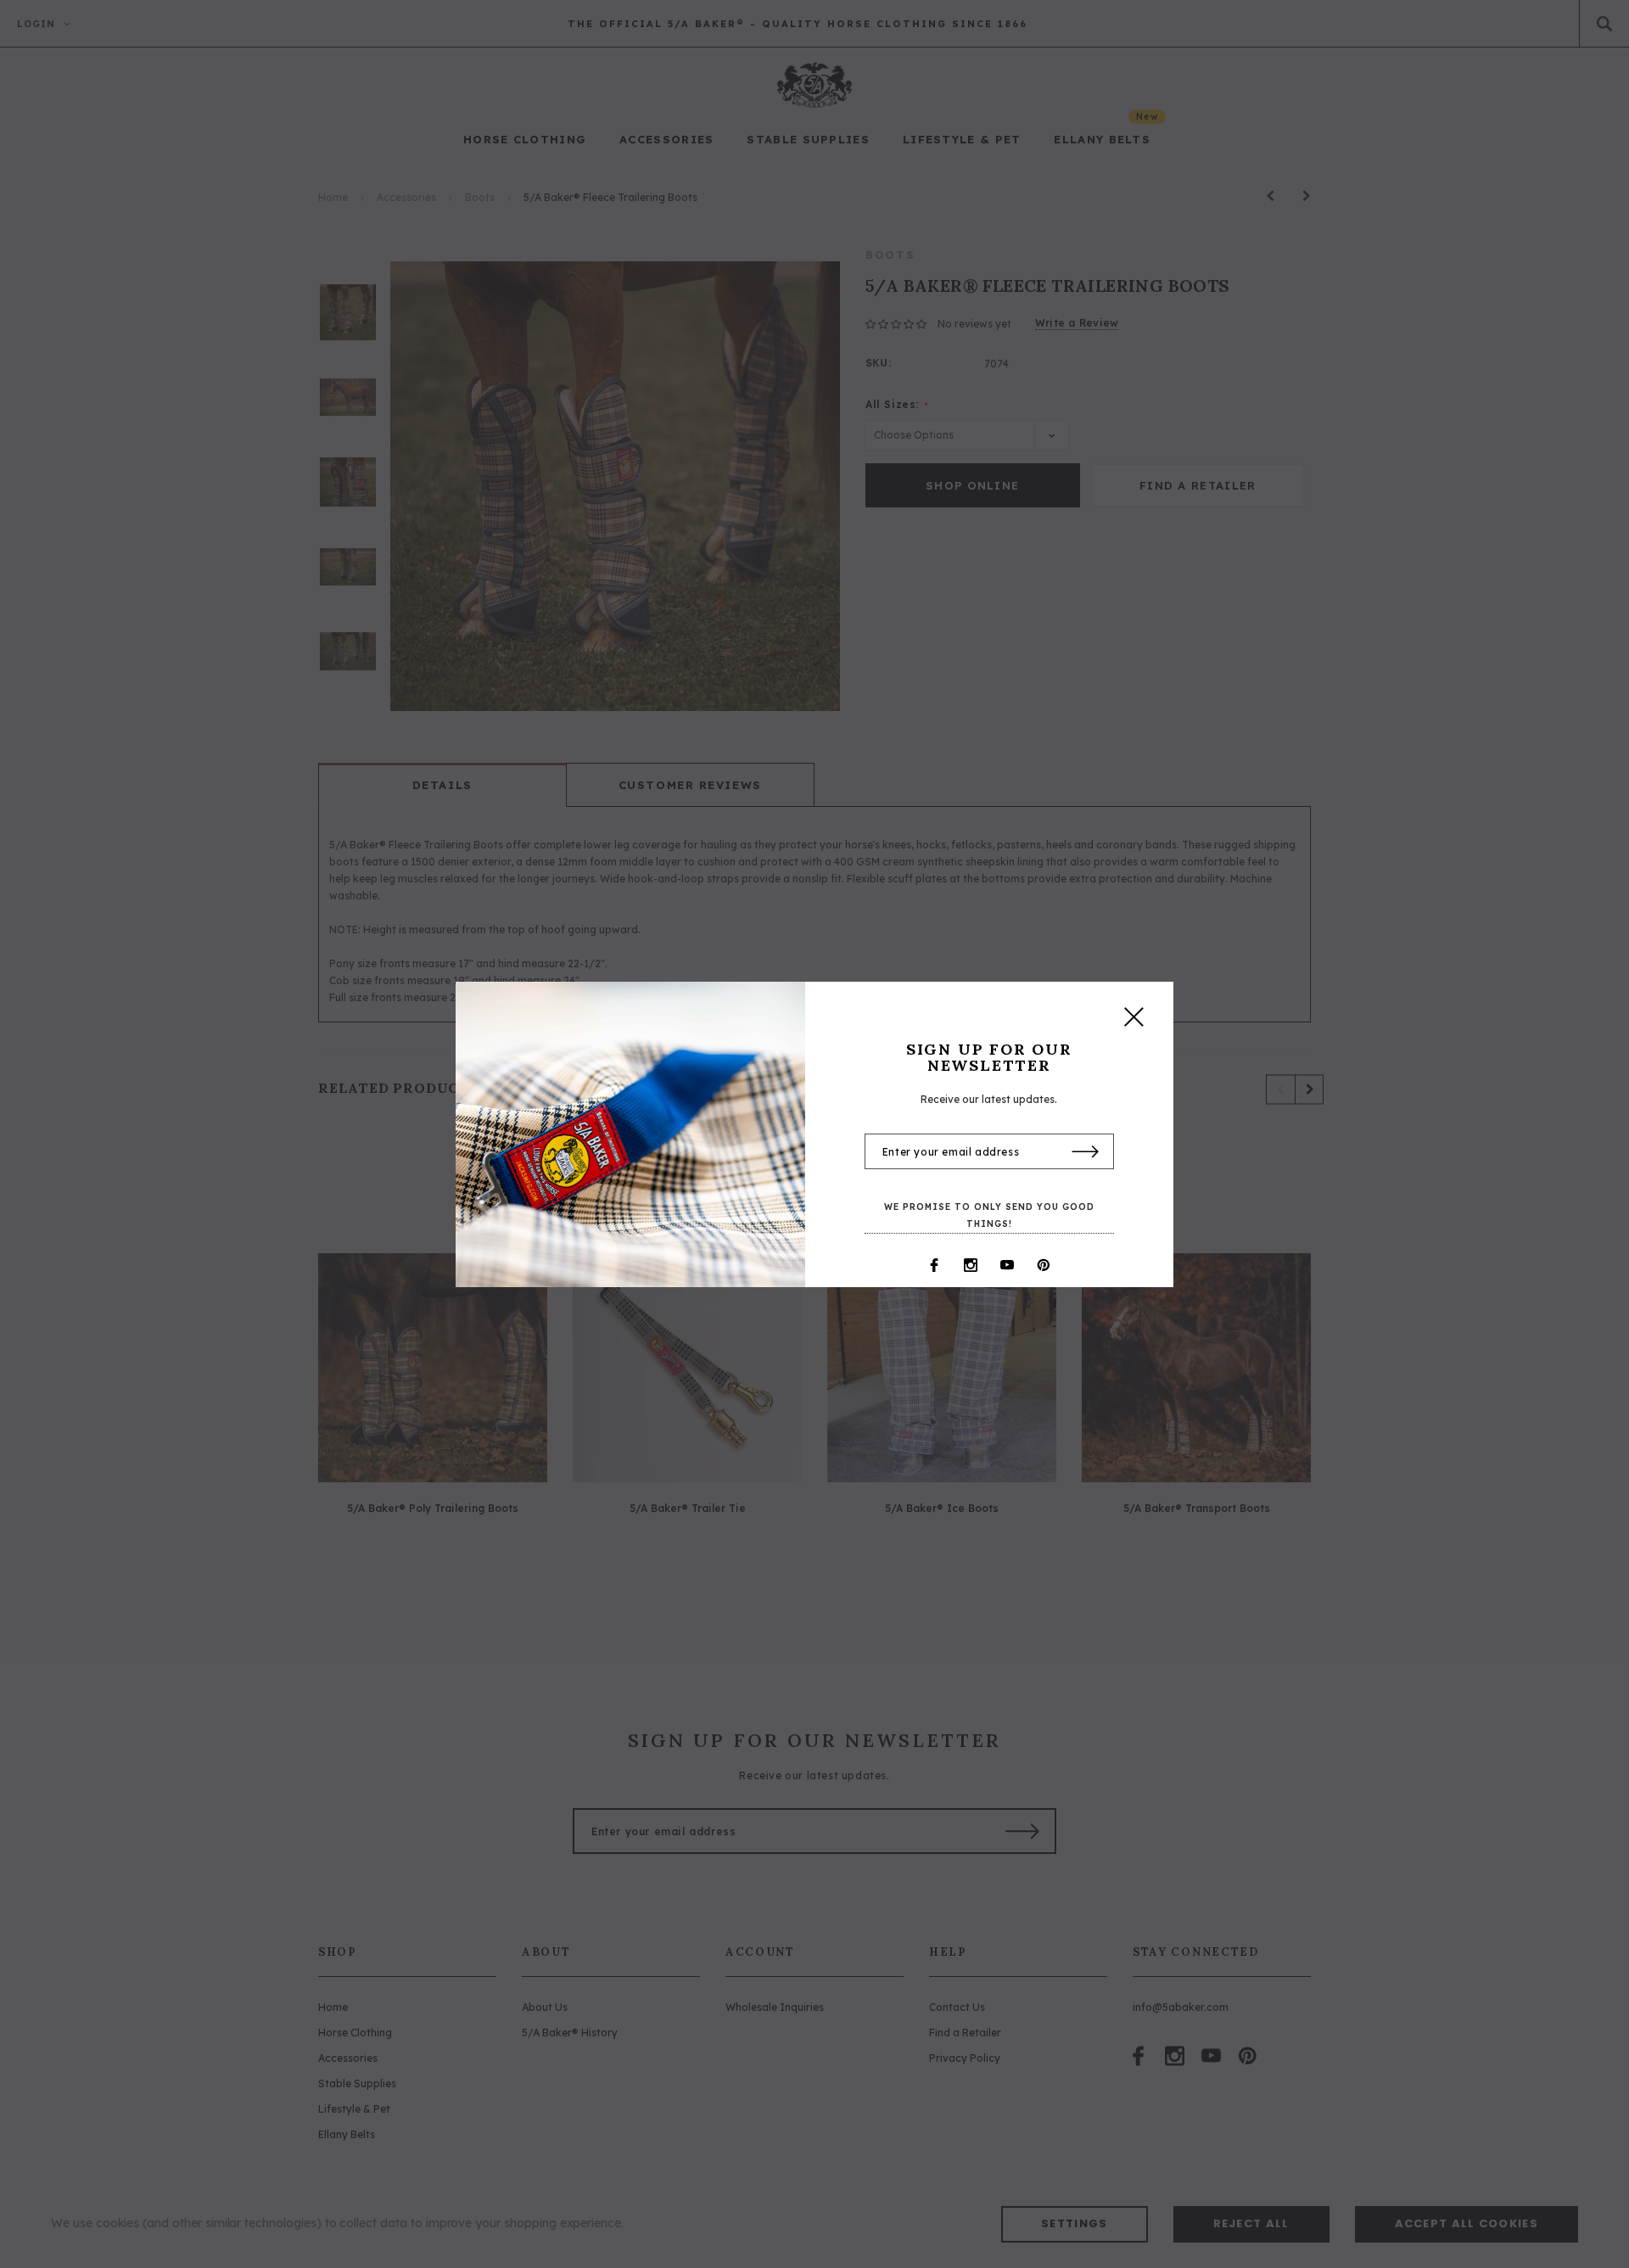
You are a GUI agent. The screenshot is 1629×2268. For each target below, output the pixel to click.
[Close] (1134, 1021)
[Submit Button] (1086, 1152)
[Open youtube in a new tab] (1007, 1265)
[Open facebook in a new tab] (934, 1265)
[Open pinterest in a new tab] (1044, 1265)
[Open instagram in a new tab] (971, 1265)
